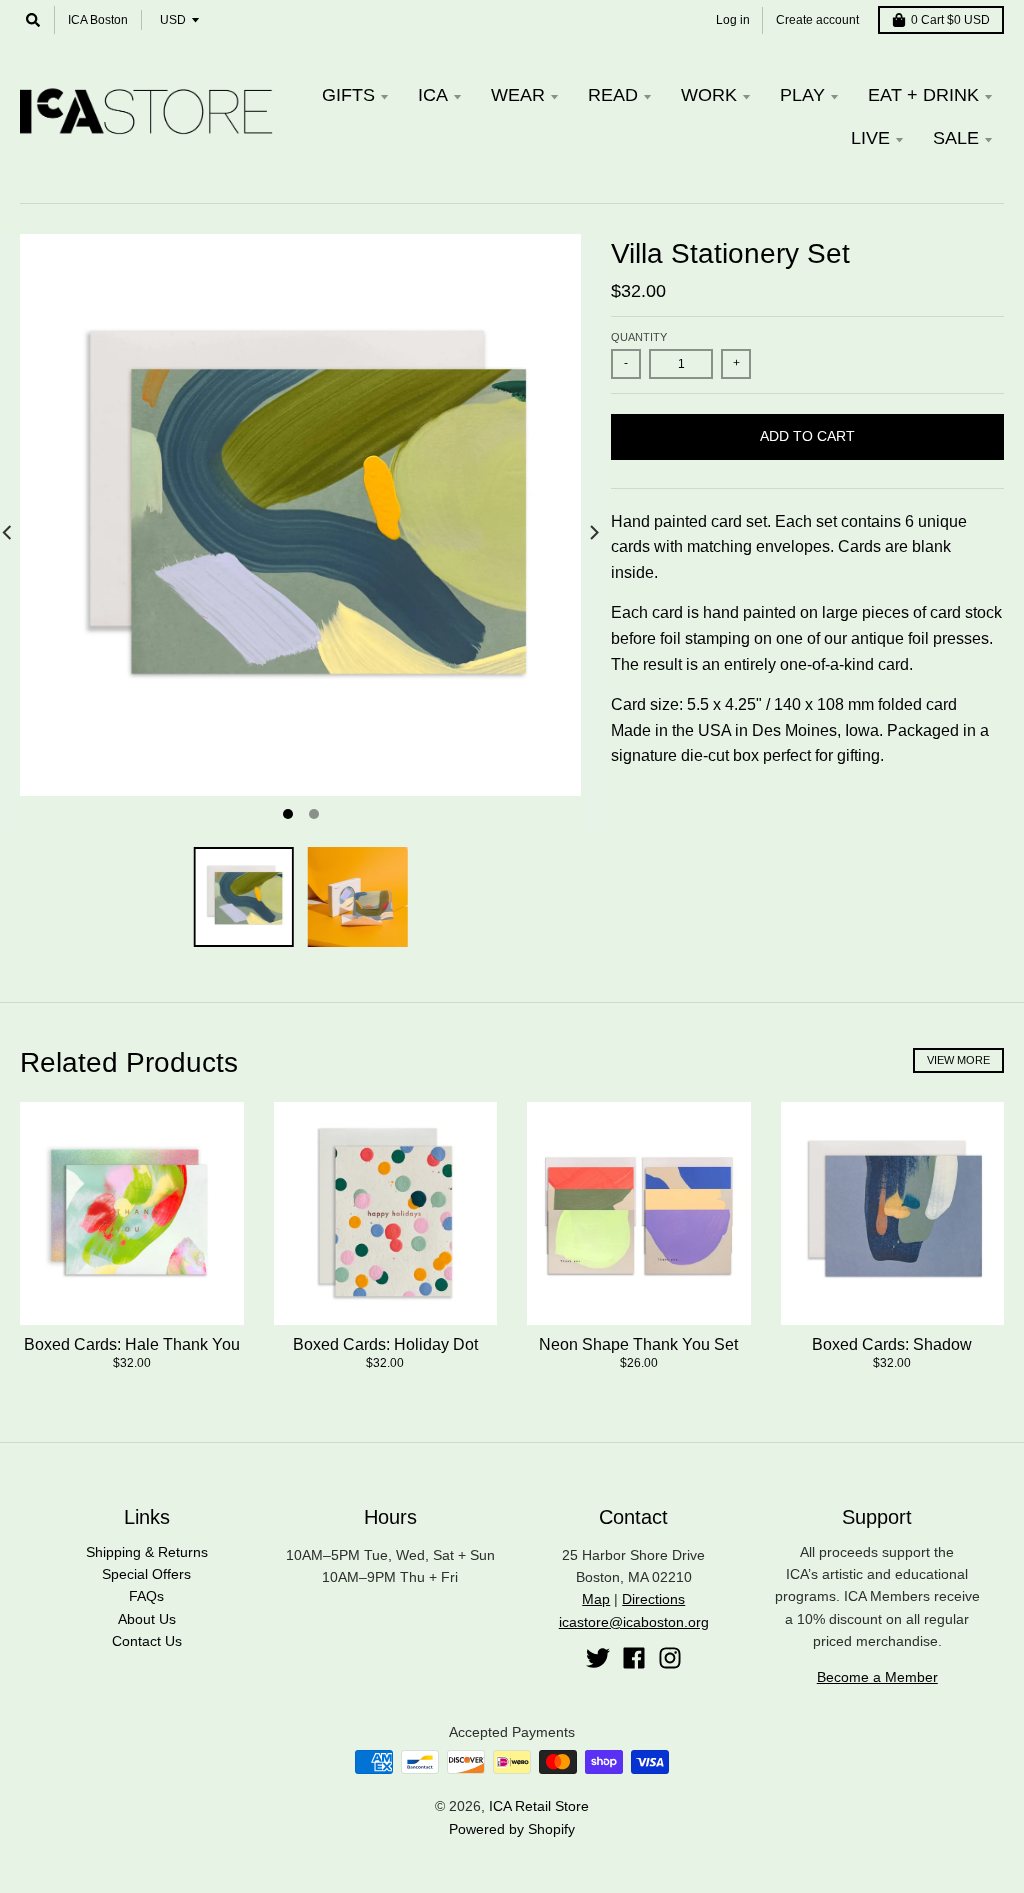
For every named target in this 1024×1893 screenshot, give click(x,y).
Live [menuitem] (870, 138)
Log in (733, 20)
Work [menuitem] (709, 95)
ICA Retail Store (539, 1806)
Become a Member (877, 1677)
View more (958, 1060)
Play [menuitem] (802, 95)
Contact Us (147, 1641)
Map (596, 1599)
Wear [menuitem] (518, 95)
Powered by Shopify (512, 1829)
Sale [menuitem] (956, 138)
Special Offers (146, 1574)
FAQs (146, 1596)
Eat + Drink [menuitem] (923, 95)
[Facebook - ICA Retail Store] (634, 1658)
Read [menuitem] (613, 95)
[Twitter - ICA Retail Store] (598, 1658)
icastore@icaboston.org (634, 1622)
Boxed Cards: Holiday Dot (385, 1344)
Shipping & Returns (147, 1552)
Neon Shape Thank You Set (638, 1344)
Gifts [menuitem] (348, 95)
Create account (817, 20)
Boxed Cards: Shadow (892, 1344)
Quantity (639, 337)
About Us (147, 1619)
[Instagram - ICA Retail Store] (670, 1658)
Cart (950, 20)
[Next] (593, 532)
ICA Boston (98, 20)
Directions (653, 1599)
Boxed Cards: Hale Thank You (132, 1344)
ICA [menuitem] (433, 95)
